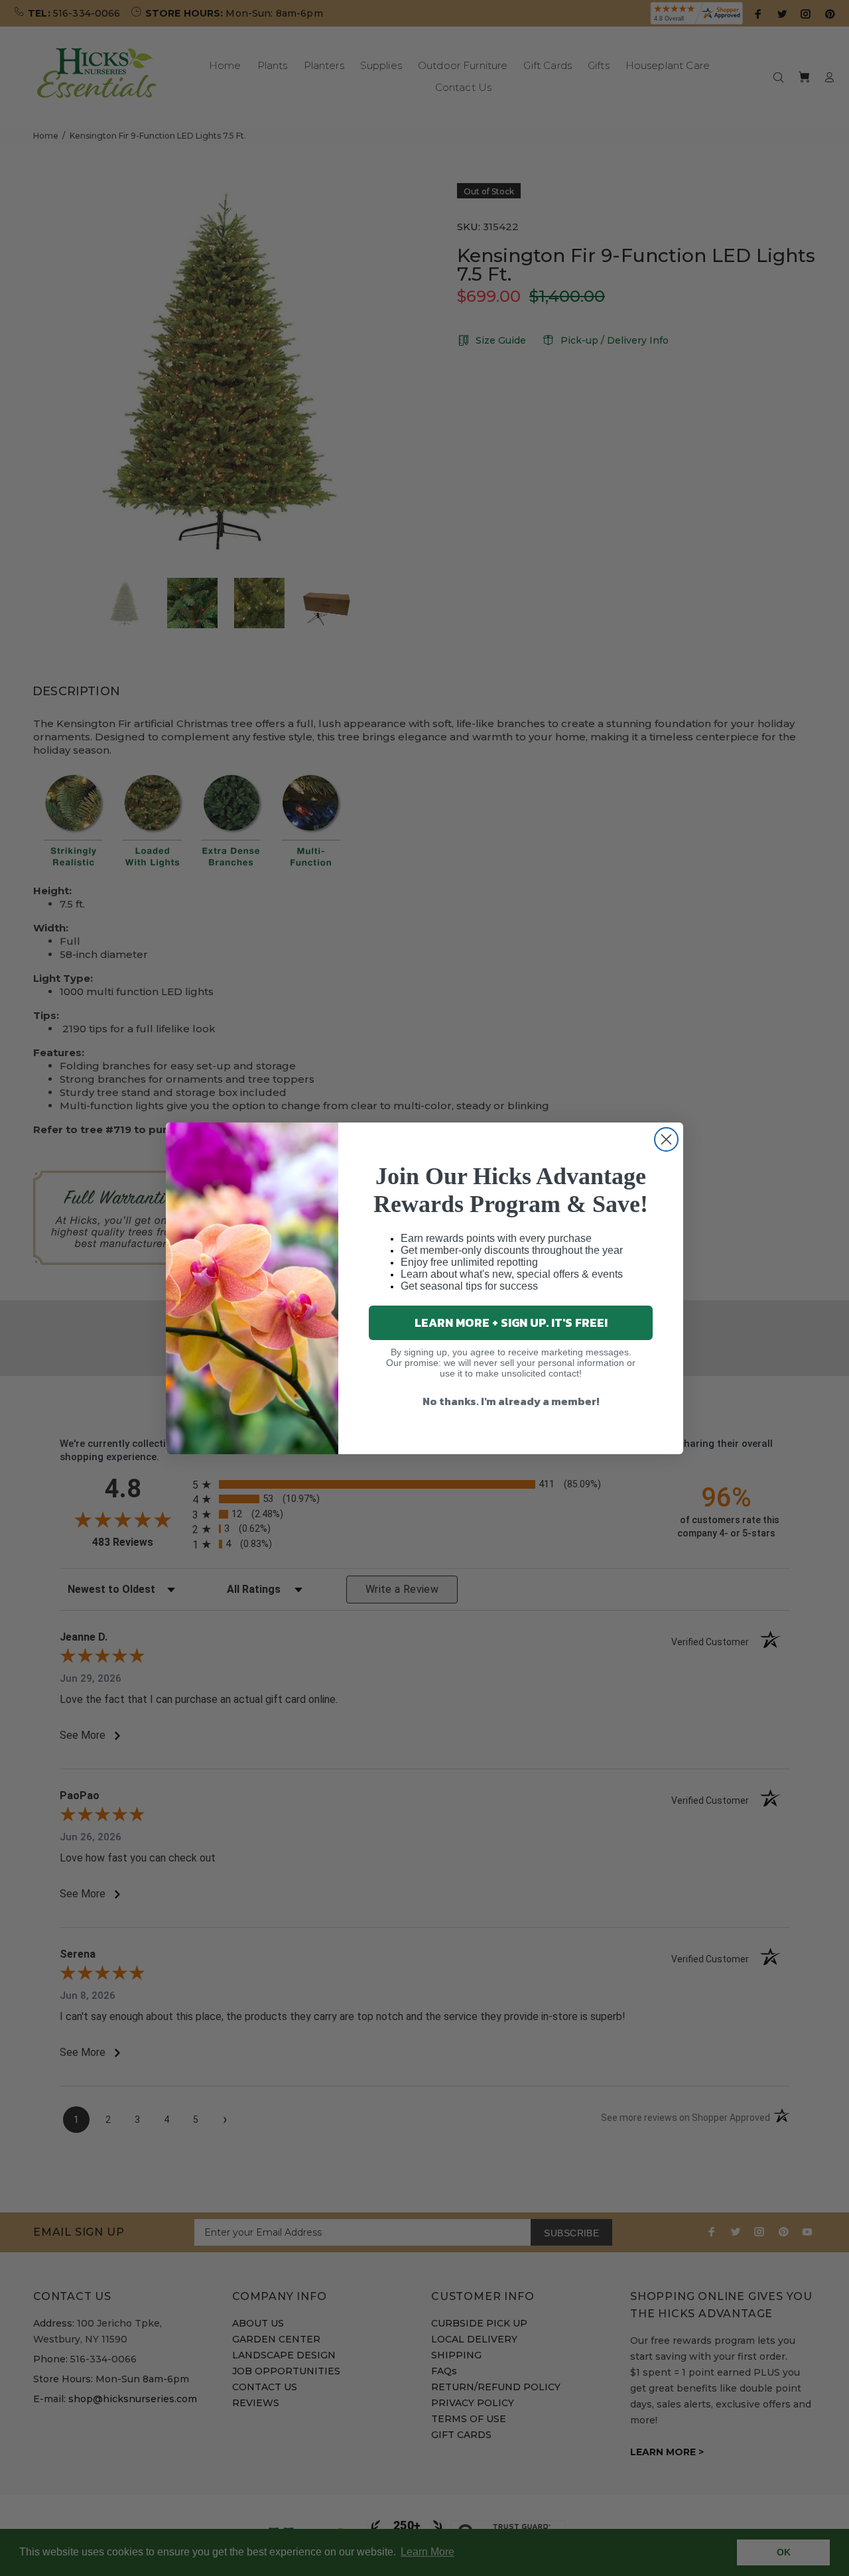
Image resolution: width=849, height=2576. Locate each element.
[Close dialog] (666, 1139)
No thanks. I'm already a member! (511, 1401)
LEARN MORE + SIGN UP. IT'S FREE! (511, 1322)
